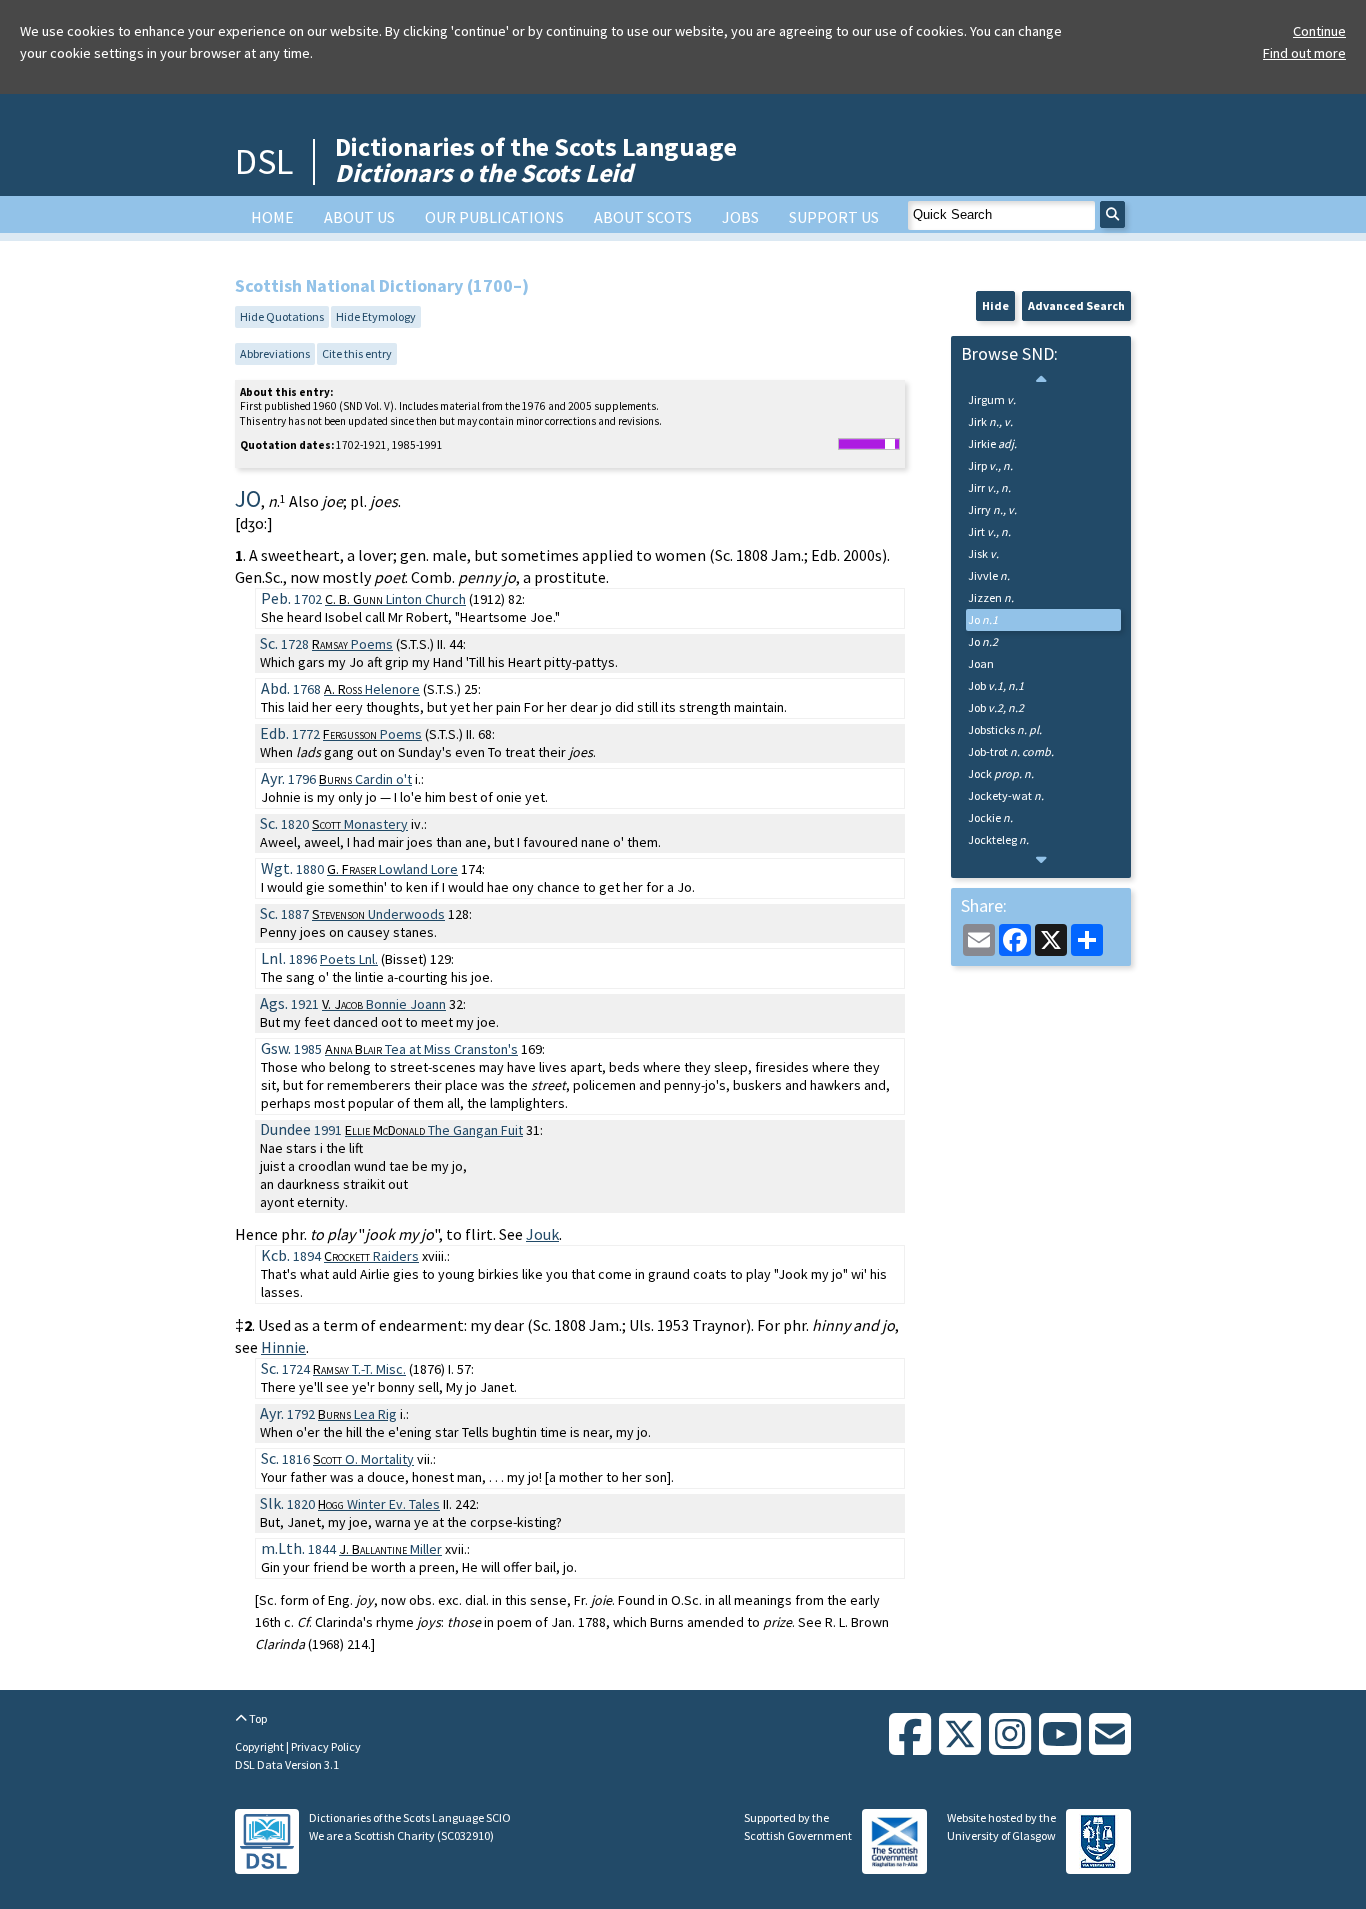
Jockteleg (998, 839)
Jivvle (989, 575)
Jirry (992, 509)
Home (272, 217)
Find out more (1304, 53)
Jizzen (991, 597)
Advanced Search (1076, 305)
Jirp (990, 465)
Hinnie (283, 1347)
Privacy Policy (326, 1746)
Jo (983, 619)
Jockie (990, 817)
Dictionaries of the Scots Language (536, 159)
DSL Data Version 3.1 (287, 1764)
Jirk (990, 421)
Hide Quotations (282, 316)
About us (359, 217)
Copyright (260, 1746)
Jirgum (992, 399)
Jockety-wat (1006, 795)
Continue (1319, 31)
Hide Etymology (376, 316)
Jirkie (992, 443)
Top (257, 1718)
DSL (264, 161)
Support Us (834, 217)
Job (996, 685)
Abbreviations (275, 353)
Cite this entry (357, 353)
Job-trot (1011, 751)
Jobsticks (1005, 729)
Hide (995, 305)
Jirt (989, 531)
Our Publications (494, 217)
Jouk (542, 1234)
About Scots (643, 217)
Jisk (983, 553)
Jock (1001, 773)
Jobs (740, 217)
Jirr (989, 487)
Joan (981, 663)
